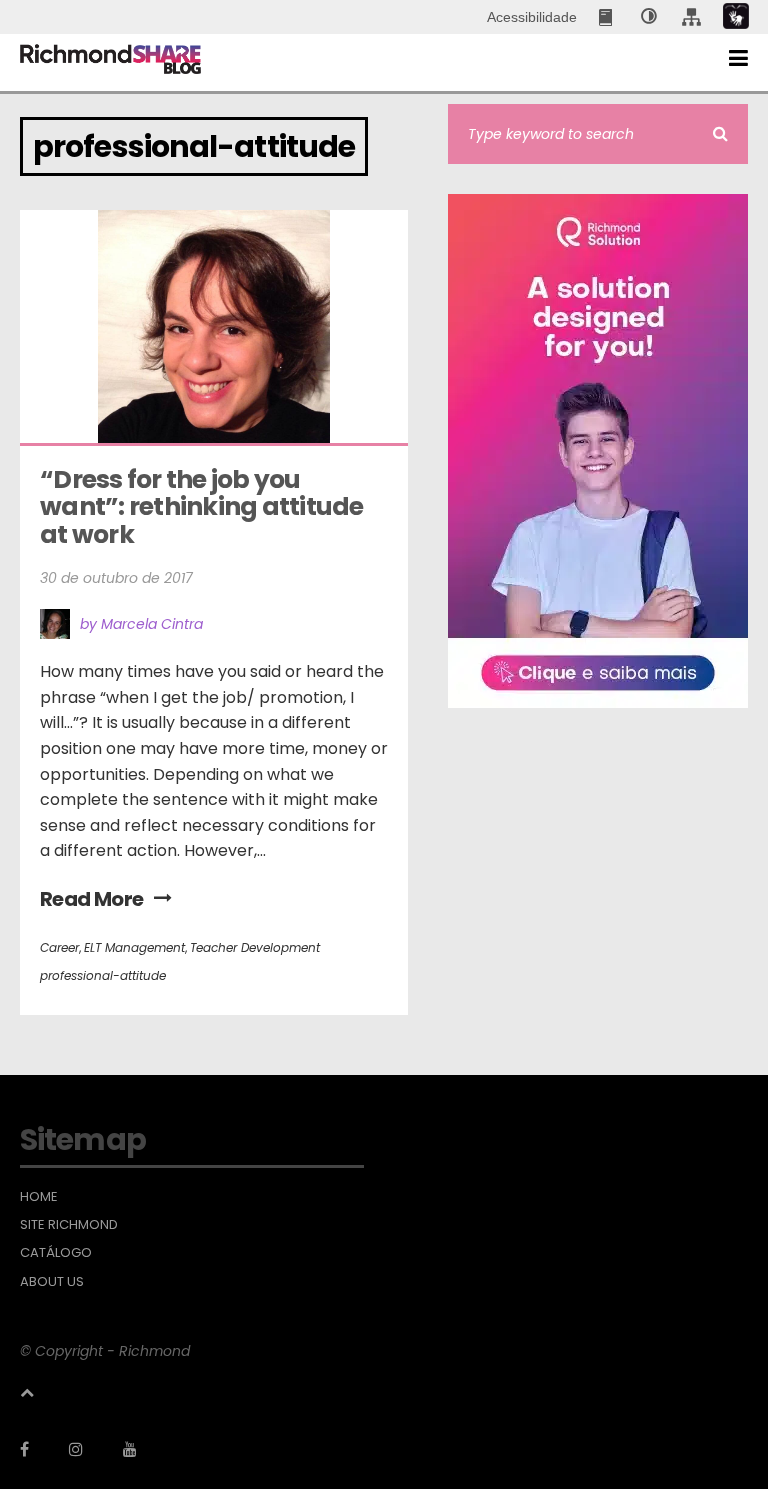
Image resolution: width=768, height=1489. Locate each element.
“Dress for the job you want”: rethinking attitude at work (204, 507)
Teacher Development (255, 947)
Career (59, 947)
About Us (52, 1282)
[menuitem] (607, 17)
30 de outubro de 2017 (116, 578)
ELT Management (134, 947)
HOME (39, 1197)
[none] (649, 17)
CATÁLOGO (56, 1253)
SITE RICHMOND (69, 1225)
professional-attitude (103, 975)
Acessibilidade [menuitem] (532, 17)
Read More (92, 899)
